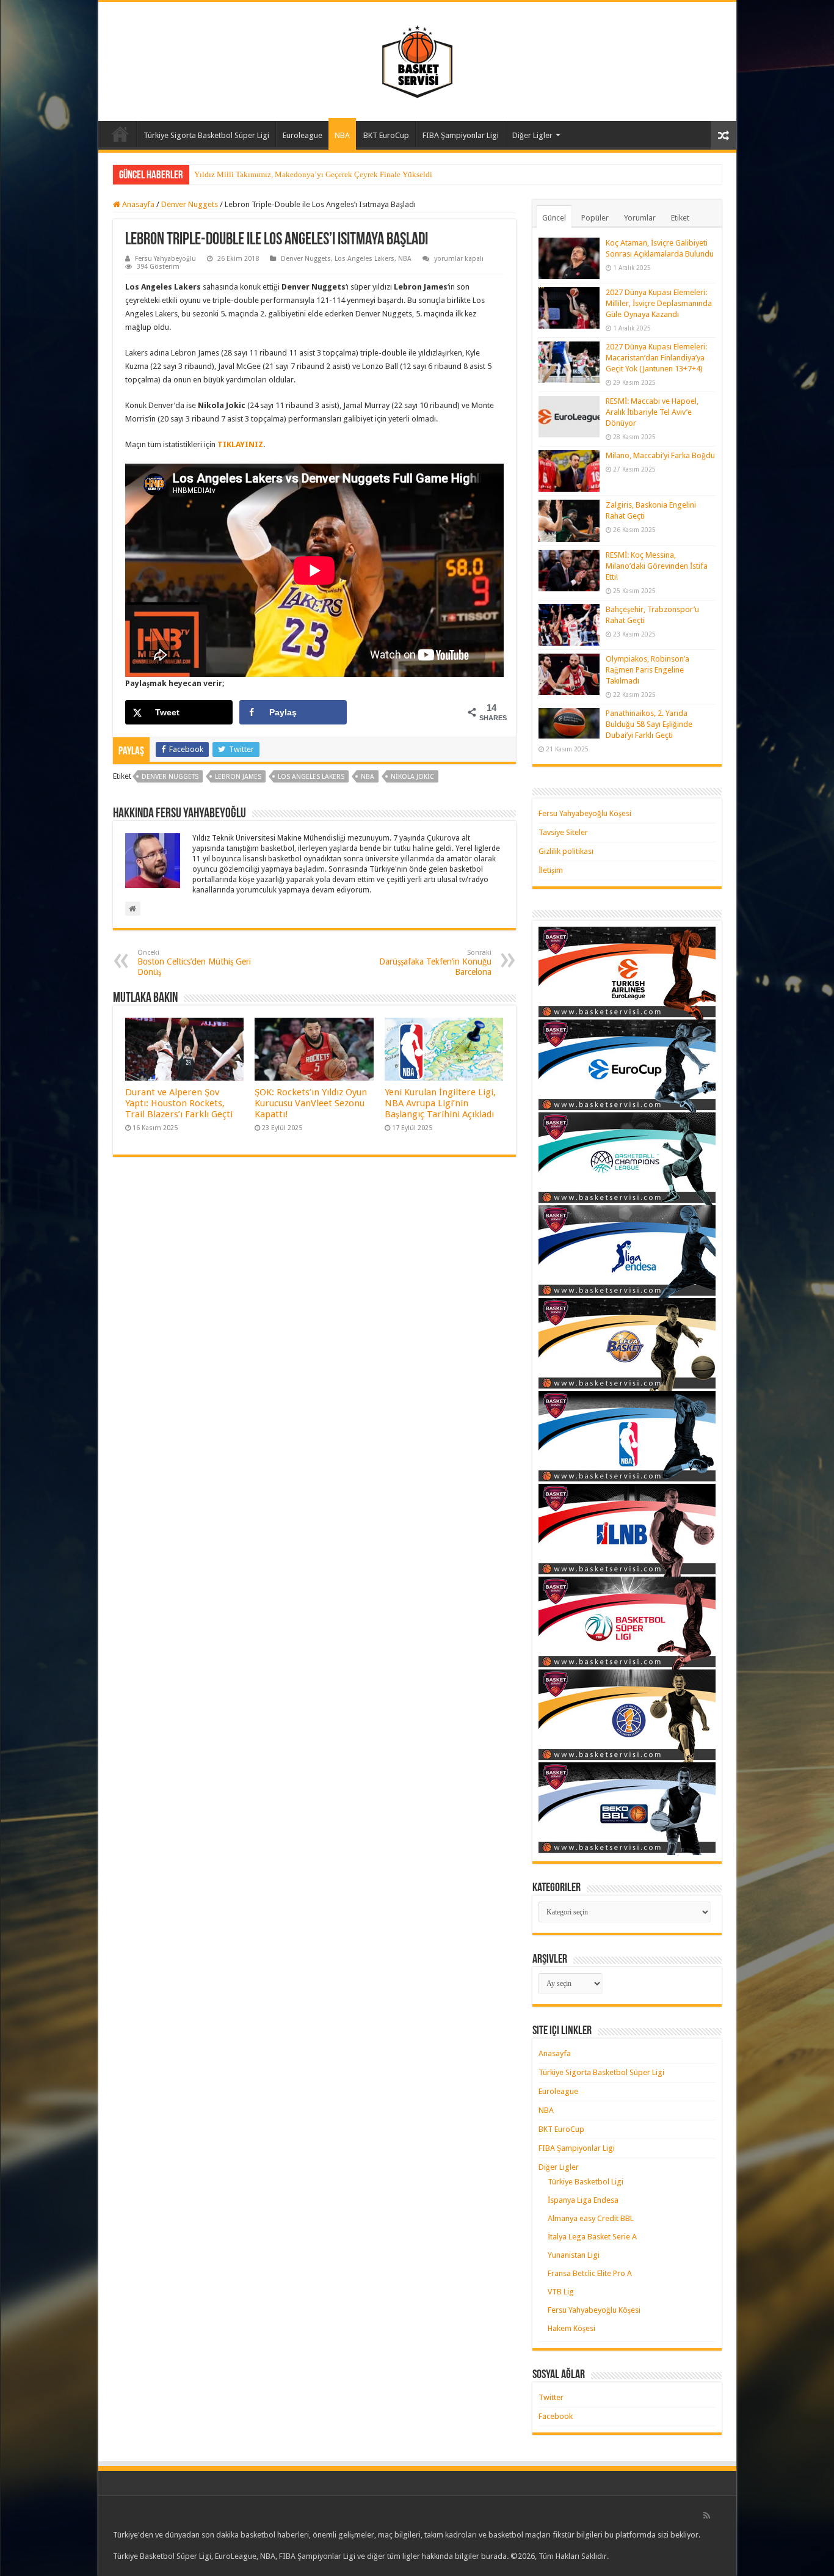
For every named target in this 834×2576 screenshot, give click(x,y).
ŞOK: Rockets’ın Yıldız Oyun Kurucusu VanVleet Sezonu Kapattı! (311, 1103)
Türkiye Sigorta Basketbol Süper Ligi (206, 135)
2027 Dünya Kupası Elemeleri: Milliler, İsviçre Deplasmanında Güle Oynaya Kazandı (659, 303)
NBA (342, 135)
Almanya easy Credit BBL (591, 2218)
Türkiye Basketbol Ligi (586, 2182)
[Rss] (707, 2516)
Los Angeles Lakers (364, 259)
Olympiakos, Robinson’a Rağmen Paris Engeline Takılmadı (647, 670)
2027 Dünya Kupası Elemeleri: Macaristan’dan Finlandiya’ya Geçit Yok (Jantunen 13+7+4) (656, 358)
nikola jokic (412, 777)
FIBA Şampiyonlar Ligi (461, 135)
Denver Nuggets (190, 204)
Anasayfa (120, 134)
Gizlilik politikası (566, 851)
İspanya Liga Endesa (583, 2200)
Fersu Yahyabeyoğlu (165, 259)
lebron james (238, 777)
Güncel (554, 218)
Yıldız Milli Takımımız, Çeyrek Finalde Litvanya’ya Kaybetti (296, 174)
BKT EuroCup (386, 135)
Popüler (595, 218)
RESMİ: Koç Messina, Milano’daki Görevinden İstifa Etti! (657, 566)
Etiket (680, 218)
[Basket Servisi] (417, 59)
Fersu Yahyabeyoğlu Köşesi (585, 813)
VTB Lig (561, 2292)
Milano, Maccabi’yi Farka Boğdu (660, 455)
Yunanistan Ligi (574, 2255)
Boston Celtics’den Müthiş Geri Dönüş (194, 963)
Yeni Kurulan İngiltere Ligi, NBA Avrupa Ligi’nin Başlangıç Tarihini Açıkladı (440, 1103)
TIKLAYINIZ (240, 444)
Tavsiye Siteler (563, 832)
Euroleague (303, 135)
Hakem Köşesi (571, 2328)
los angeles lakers (311, 777)
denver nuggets (170, 777)
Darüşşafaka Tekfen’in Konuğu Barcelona (435, 963)
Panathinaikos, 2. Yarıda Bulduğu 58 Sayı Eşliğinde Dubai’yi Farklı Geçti (649, 724)
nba (368, 777)
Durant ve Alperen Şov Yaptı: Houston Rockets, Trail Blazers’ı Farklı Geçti (179, 1103)
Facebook (556, 2416)
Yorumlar (640, 218)
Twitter (551, 2397)
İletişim (551, 870)
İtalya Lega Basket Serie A (592, 2237)
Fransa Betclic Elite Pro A (590, 2273)
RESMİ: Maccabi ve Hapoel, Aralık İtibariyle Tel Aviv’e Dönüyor (652, 412)
